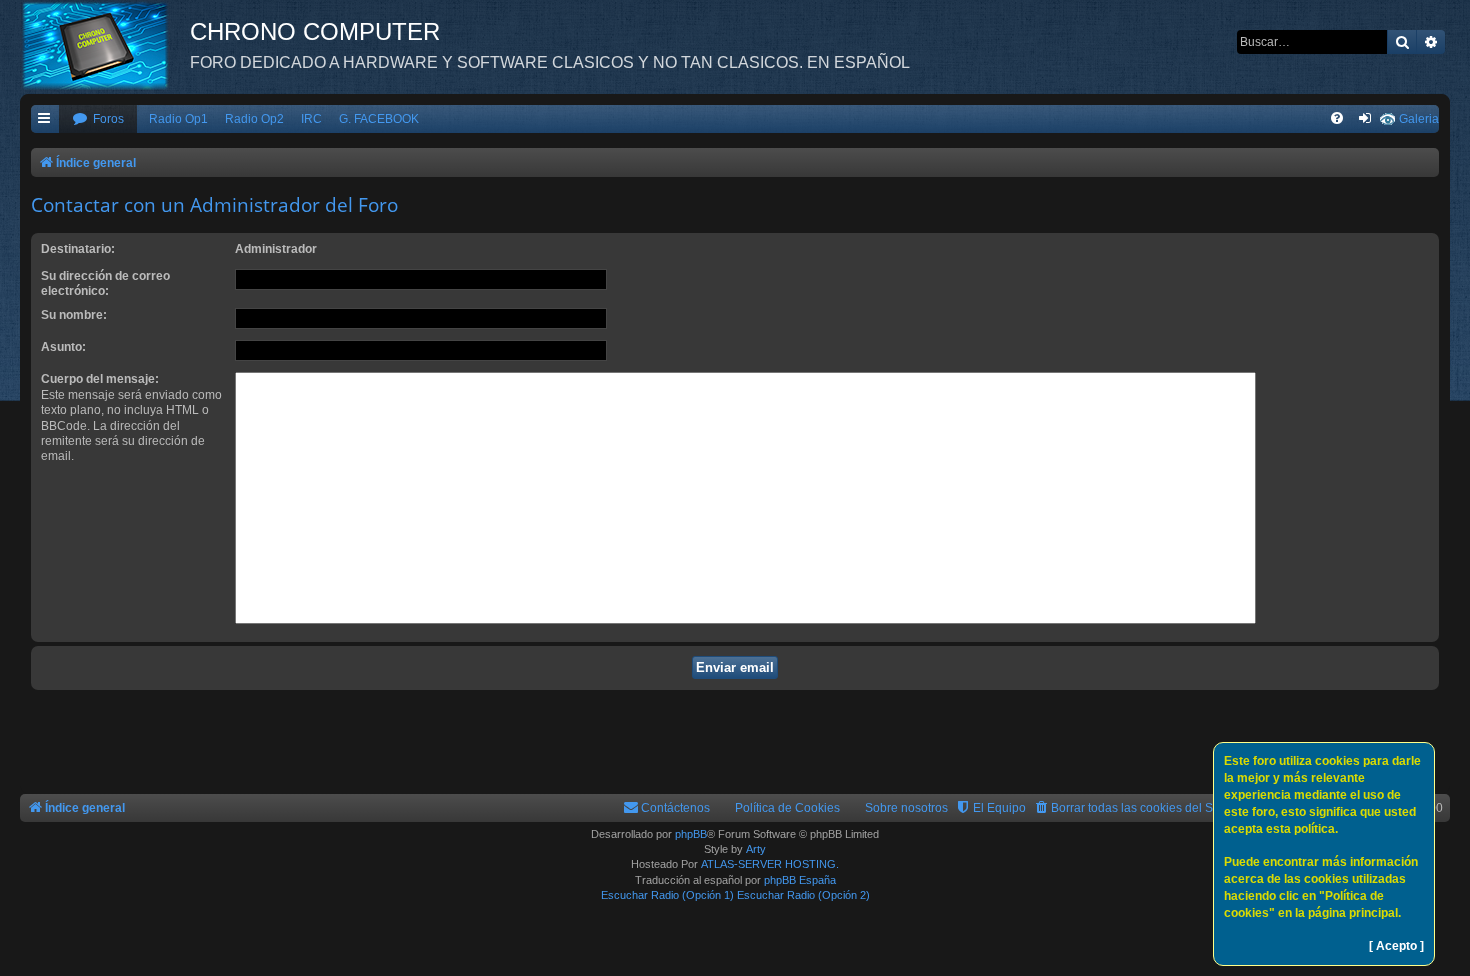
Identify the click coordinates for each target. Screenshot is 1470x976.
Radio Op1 (178, 119)
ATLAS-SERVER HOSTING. (770, 864)
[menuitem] (98, 119)
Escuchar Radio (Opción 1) (667, 895)
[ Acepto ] (1396, 946)
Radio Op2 (254, 119)
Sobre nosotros (906, 808)
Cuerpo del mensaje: (100, 379)
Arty (756, 849)
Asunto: (63, 347)
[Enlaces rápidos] (45, 119)
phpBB (691, 834)
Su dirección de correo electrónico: (105, 283)
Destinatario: (78, 249)
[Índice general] (105, 45)
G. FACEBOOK (379, 119)
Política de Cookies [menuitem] (787, 808)
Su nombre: (74, 315)
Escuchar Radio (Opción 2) (803, 895)
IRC (311, 119)
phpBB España (800, 880)
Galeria (1419, 119)
